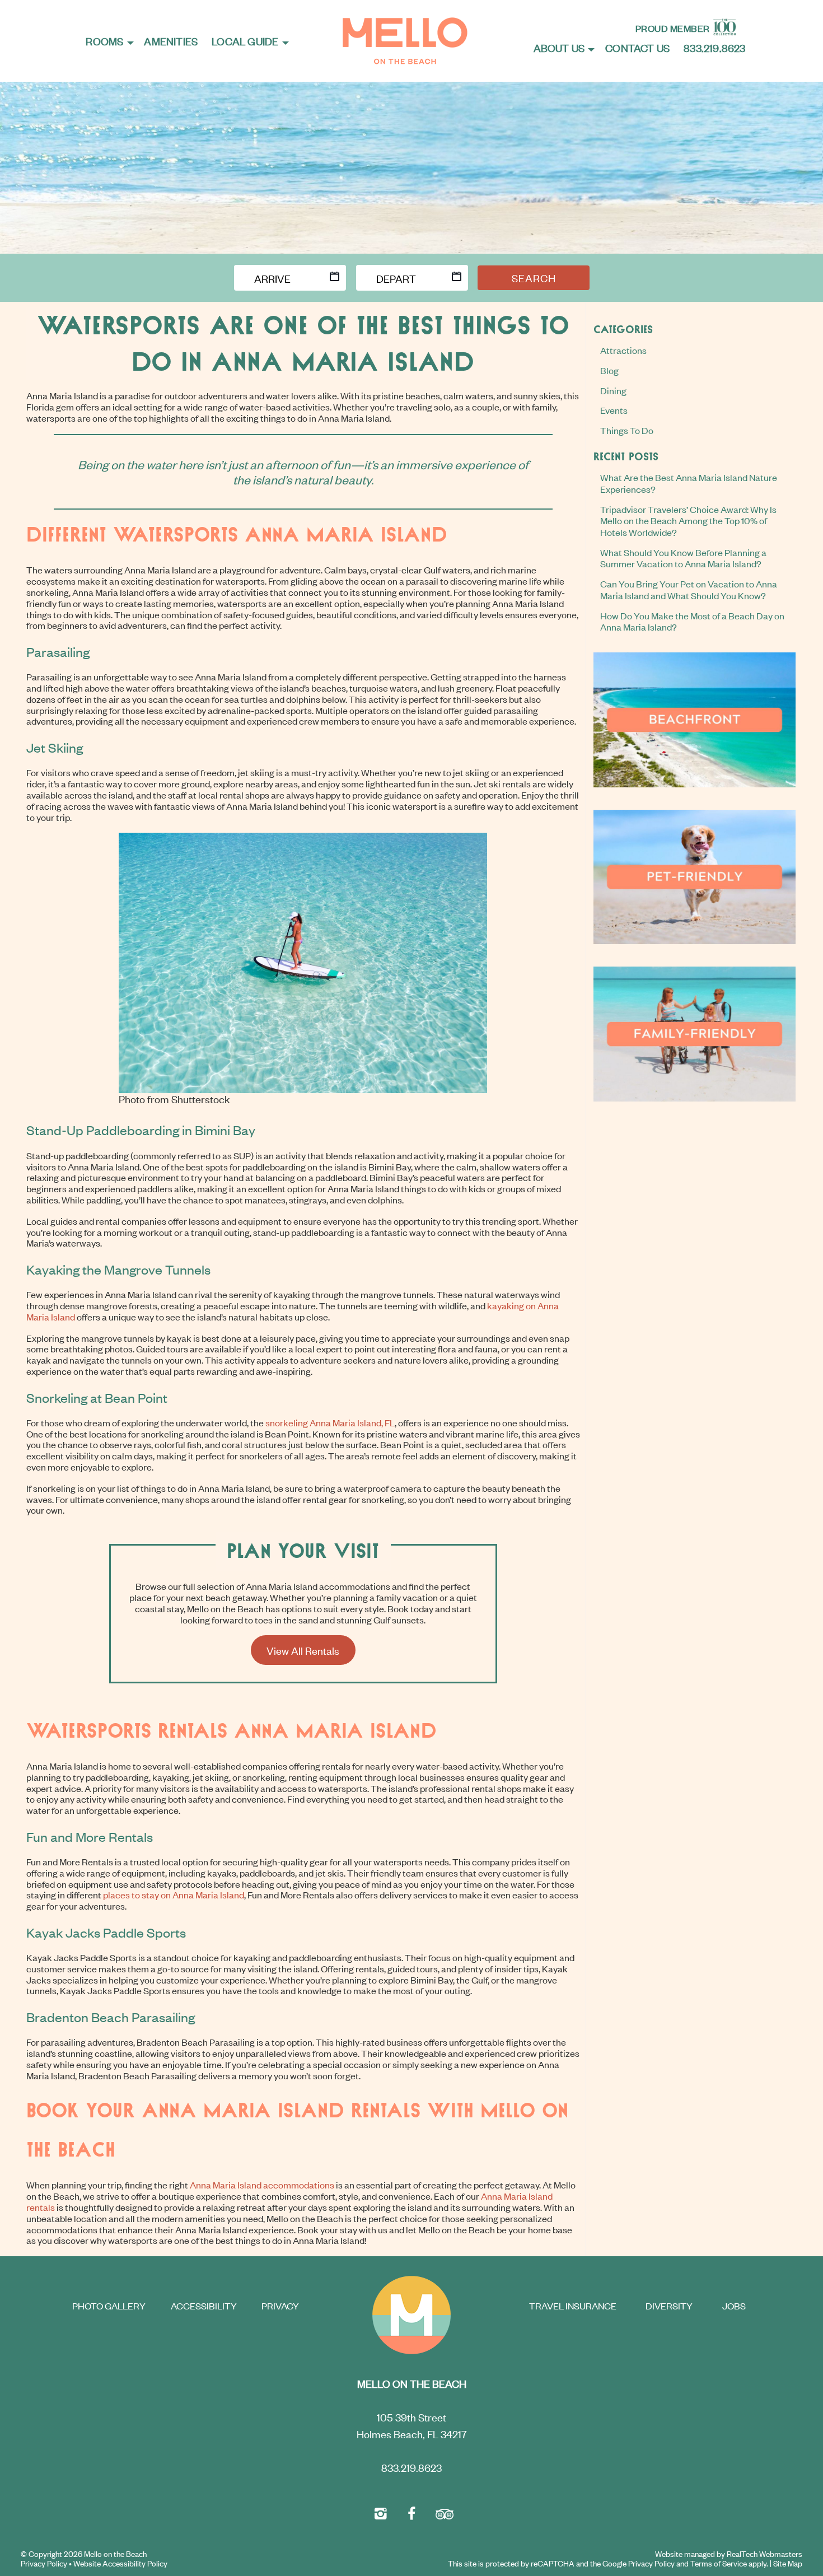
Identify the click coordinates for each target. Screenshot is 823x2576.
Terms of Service (719, 2563)
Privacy (280, 2306)
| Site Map (786, 2563)
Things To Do (627, 430)
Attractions (623, 350)
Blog (609, 370)
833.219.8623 (714, 47)
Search (534, 277)
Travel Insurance (573, 2306)
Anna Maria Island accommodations (262, 2185)
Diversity (669, 2306)
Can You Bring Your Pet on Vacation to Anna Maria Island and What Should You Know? (689, 589)
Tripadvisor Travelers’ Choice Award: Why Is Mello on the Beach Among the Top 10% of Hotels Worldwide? (688, 521)
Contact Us (637, 47)
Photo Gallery (109, 2306)
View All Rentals (303, 1650)
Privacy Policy (44, 2563)
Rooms (104, 41)
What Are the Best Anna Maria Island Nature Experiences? (689, 483)
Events (614, 410)
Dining (613, 390)
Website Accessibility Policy (120, 2563)
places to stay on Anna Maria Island (174, 1894)
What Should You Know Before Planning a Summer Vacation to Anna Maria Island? (683, 558)
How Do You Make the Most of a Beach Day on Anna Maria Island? (692, 621)
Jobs (734, 2306)
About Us (559, 47)
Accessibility (204, 2306)
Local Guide (245, 41)
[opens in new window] (381, 2512)
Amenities (171, 41)
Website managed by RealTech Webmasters (729, 2554)
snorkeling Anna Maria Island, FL (330, 1422)
